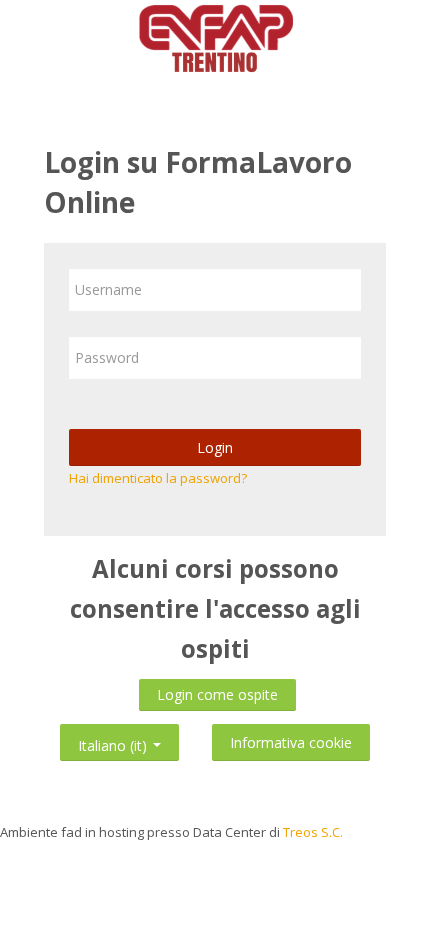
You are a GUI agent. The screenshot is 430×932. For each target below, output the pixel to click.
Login (215, 447)
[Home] (215, 41)
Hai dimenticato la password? (158, 478)
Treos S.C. (313, 832)
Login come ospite (217, 694)
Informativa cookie (291, 742)
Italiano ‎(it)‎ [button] (114, 741)
